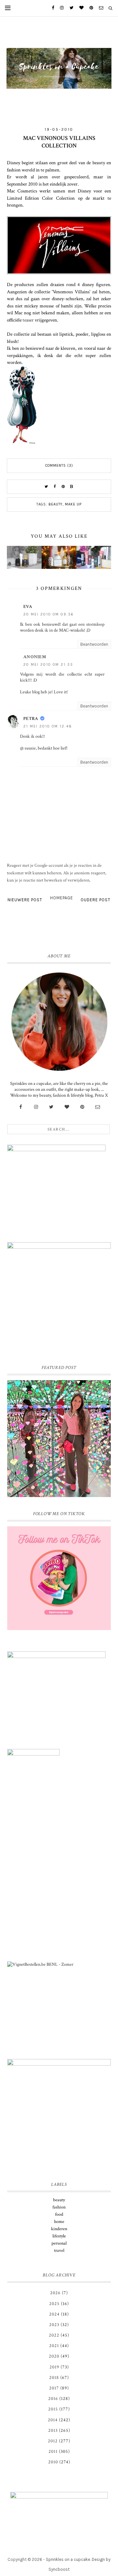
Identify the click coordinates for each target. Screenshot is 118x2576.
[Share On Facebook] (55, 487)
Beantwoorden (94, 644)
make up (73, 504)
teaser (29, 320)
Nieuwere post (25, 900)
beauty (56, 504)
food (59, 2214)
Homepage (62, 898)
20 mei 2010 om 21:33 (48, 665)
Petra (31, 719)
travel (59, 2251)
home (59, 2222)
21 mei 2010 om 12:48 (48, 726)
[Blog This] (72, 487)
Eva (28, 607)
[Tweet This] (46, 487)
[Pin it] (63, 487)
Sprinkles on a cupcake (68, 2559)
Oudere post (96, 900)
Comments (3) (59, 466)
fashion (59, 2207)
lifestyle (59, 2236)
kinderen (59, 2229)
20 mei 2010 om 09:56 (49, 614)
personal (59, 2243)
